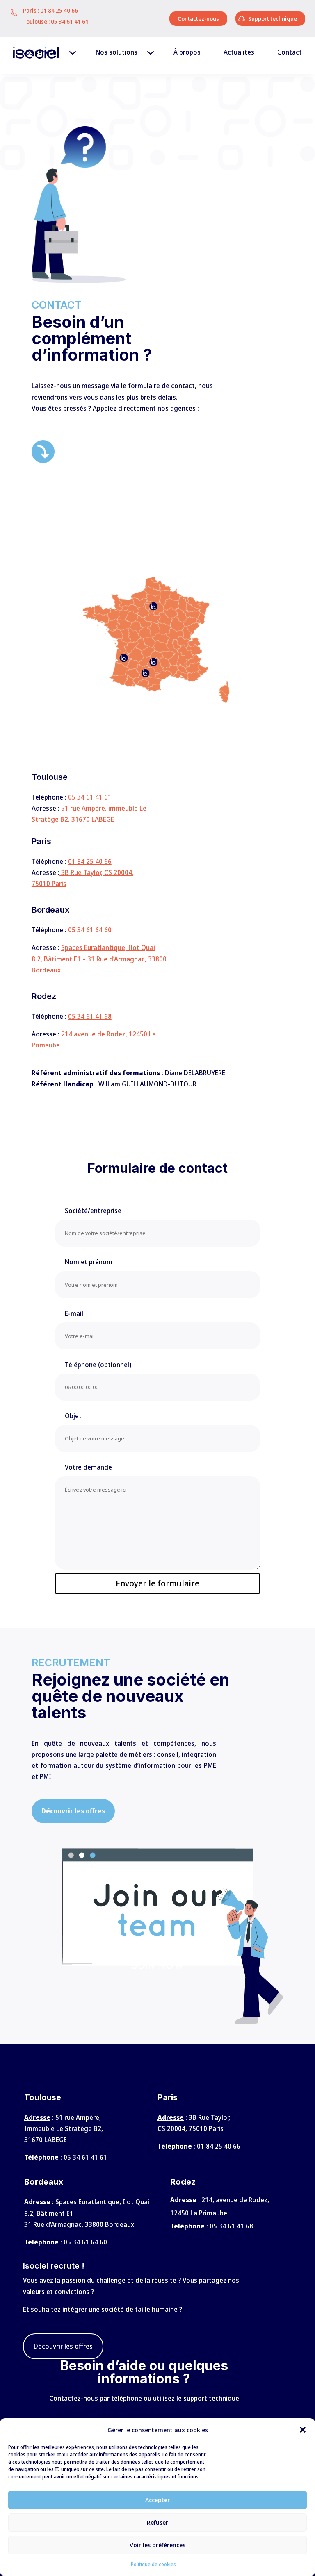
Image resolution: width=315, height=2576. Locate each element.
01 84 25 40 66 (59, 10)
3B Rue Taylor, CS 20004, (97, 872)
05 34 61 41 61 (70, 22)
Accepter (157, 2500)
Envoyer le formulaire (157, 1583)
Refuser (157, 2522)
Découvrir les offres (63, 2346)
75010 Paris (49, 884)
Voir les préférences (157, 2545)
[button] (303, 2430)
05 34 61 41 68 (90, 1016)
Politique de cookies (153, 2564)
